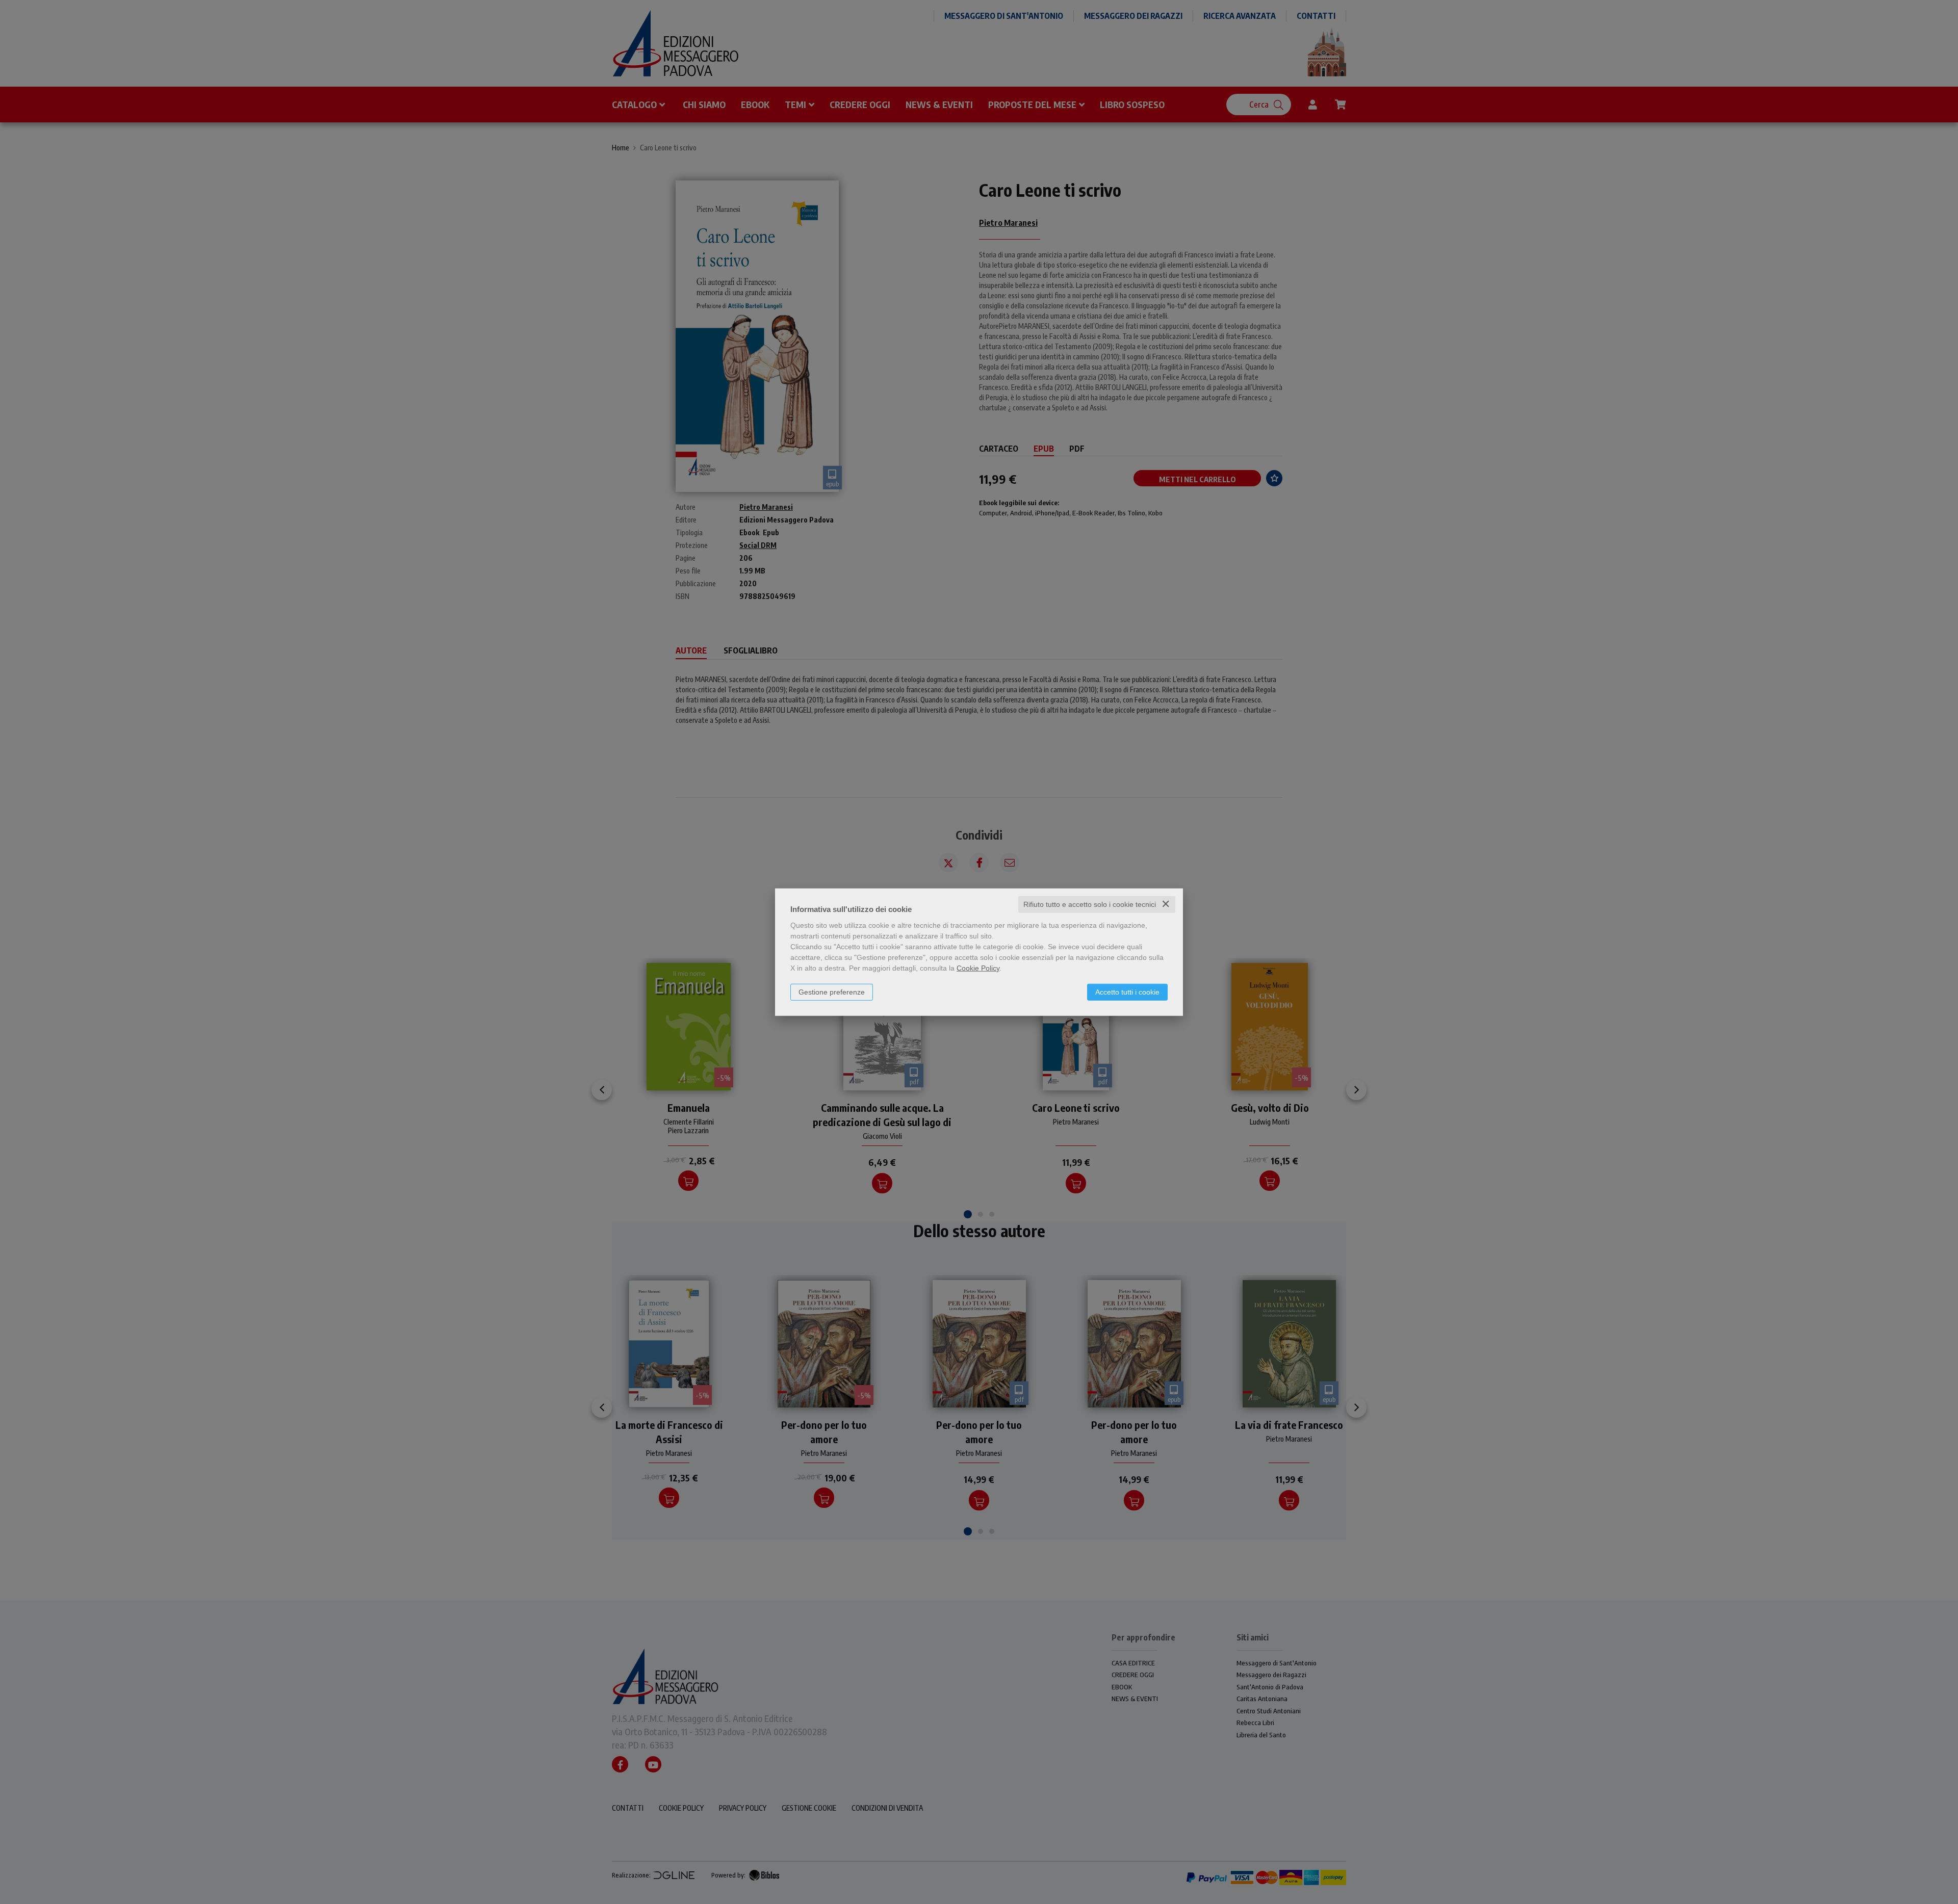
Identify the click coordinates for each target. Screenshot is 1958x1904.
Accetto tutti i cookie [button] (1127, 992)
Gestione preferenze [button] (832, 992)
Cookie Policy (978, 968)
